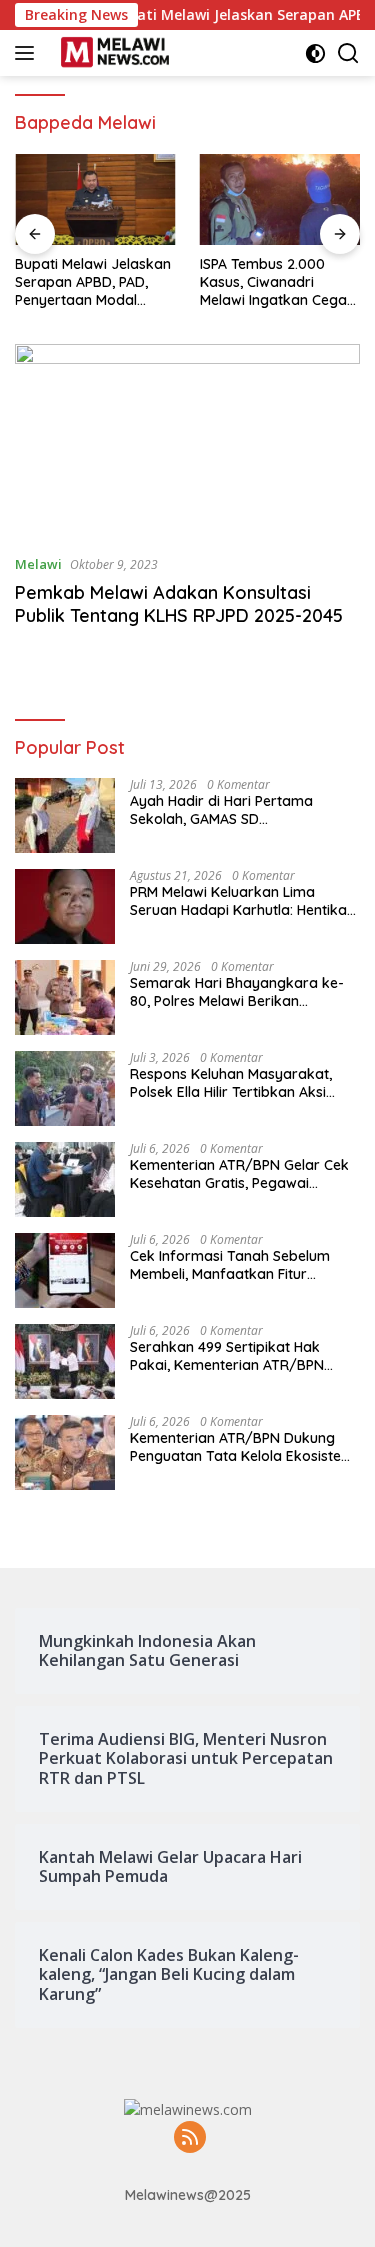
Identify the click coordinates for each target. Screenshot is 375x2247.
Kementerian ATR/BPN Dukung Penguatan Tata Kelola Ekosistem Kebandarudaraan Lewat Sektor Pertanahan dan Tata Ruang (242, 1447)
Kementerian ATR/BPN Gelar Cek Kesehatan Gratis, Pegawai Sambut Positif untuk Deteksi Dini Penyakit (239, 1174)
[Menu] (28, 53)
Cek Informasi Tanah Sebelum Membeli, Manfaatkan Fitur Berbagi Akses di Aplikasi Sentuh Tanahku (238, 1265)
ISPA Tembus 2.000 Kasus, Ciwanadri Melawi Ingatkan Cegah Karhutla (277, 282)
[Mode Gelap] (315, 53)
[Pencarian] (348, 53)
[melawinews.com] (112, 53)
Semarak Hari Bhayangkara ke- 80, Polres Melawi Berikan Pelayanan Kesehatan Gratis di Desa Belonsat (237, 992)
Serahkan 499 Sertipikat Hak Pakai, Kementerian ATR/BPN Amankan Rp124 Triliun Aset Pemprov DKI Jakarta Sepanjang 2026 (240, 1356)
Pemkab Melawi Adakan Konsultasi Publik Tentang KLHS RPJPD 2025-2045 (179, 604)
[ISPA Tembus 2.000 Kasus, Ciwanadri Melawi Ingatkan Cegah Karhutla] (280, 199)
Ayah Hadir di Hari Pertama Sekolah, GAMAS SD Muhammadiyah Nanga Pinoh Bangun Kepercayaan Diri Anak (234, 810)
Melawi (38, 564)
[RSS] (190, 2138)
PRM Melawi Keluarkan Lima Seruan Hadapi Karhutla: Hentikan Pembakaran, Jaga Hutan (242, 901)
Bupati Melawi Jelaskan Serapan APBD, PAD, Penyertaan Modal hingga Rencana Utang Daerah (93, 282)
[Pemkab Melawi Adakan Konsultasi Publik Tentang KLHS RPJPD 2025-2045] (187, 441)
